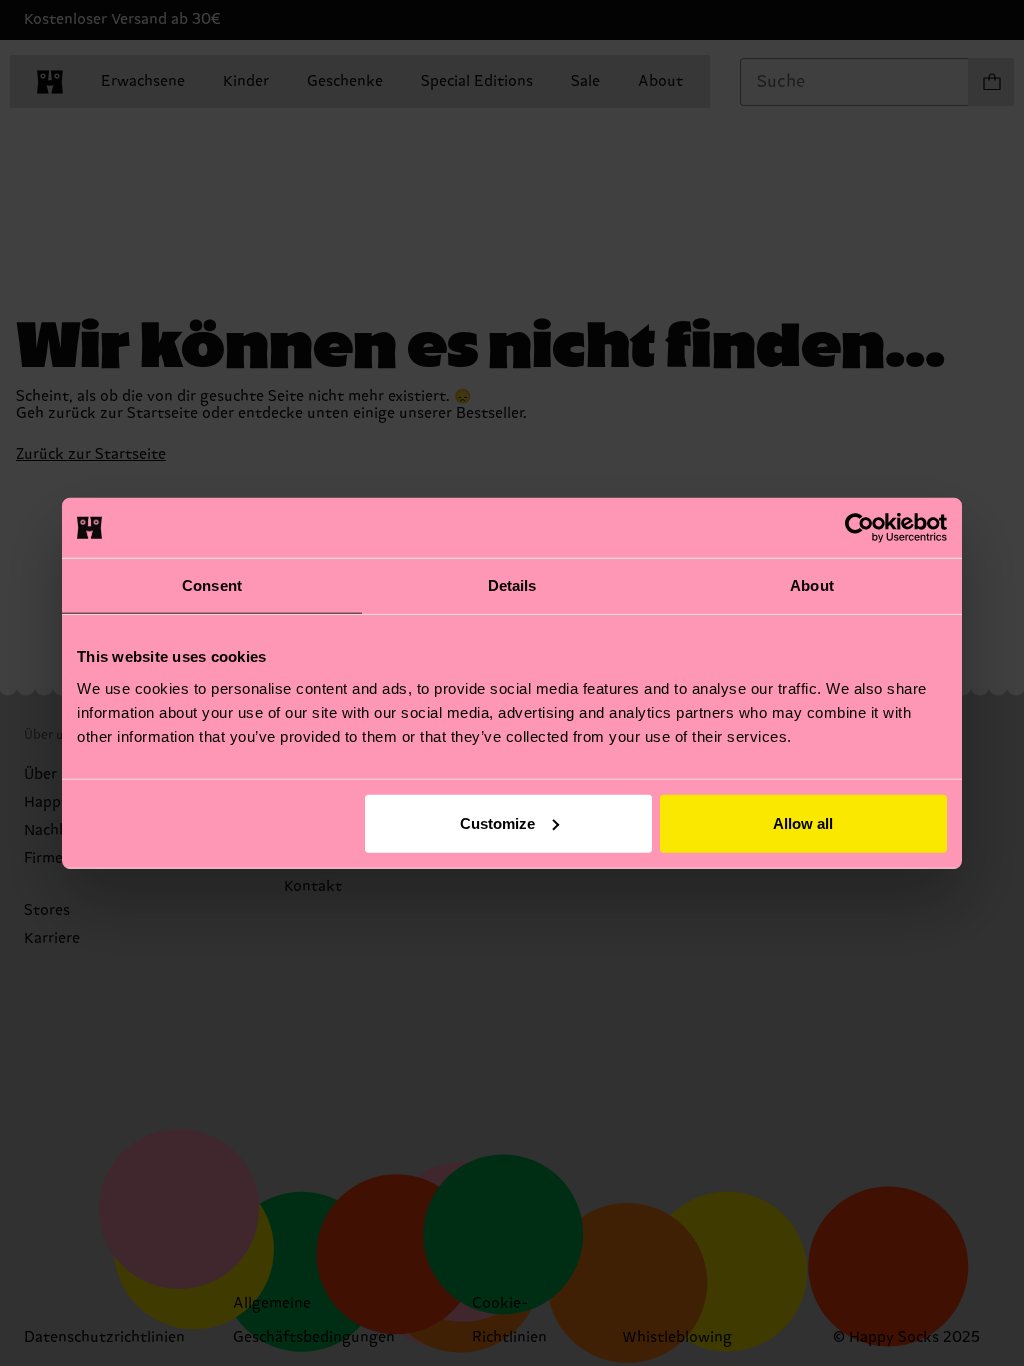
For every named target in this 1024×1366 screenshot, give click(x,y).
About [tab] (812, 585)
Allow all (803, 822)
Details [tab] (512, 585)
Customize (497, 822)
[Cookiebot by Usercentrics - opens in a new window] (859, 528)
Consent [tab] (212, 585)
